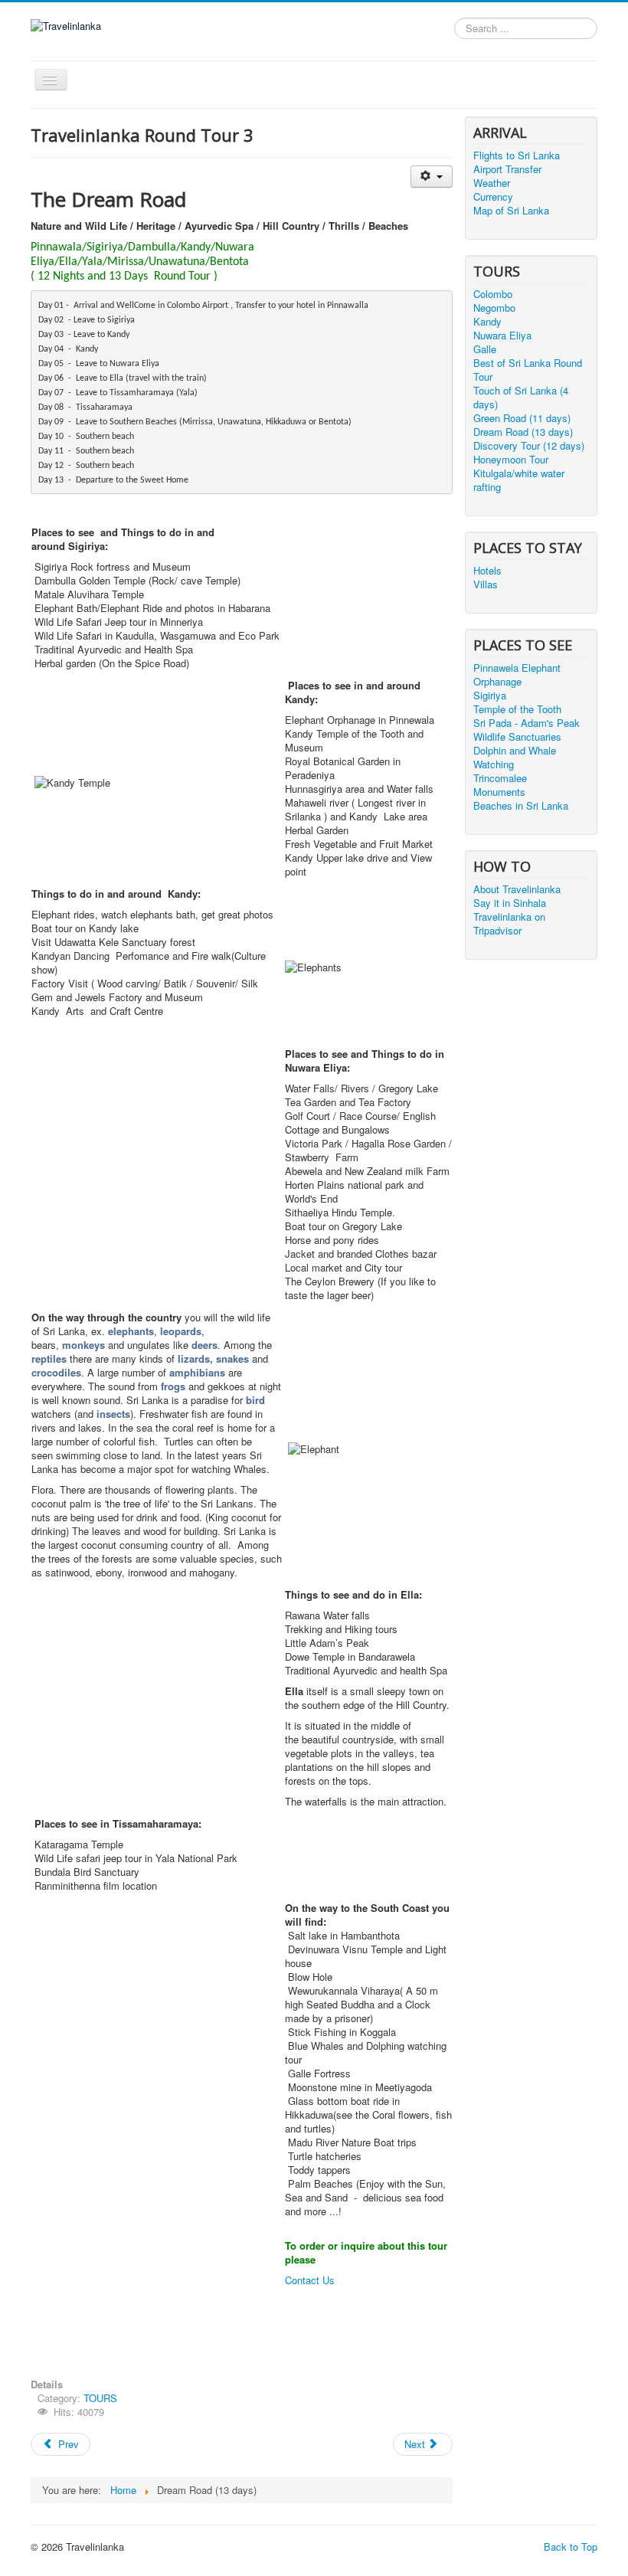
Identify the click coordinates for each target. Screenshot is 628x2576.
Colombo (493, 294)
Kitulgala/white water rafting (519, 480)
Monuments (499, 792)
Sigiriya (490, 696)
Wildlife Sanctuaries (517, 737)
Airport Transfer (507, 169)
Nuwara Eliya (502, 336)
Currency (493, 197)
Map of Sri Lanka (511, 211)
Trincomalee (500, 778)
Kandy (487, 322)
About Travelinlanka (517, 889)
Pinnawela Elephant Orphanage (517, 675)
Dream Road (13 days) (523, 432)
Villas (486, 584)
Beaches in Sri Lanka (521, 806)
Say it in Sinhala (510, 903)
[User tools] (432, 177)
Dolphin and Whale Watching (515, 758)
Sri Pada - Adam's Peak (527, 723)
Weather (492, 183)
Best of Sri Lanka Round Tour (528, 370)
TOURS (100, 2398)
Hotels (487, 571)
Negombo (494, 308)
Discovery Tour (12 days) (529, 446)
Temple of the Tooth (517, 709)
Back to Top (571, 2547)
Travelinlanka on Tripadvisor (509, 924)
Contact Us (310, 2280)
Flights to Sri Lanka (517, 155)
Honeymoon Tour (511, 460)
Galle (485, 349)
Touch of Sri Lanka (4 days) (521, 398)
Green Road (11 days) (522, 418)
